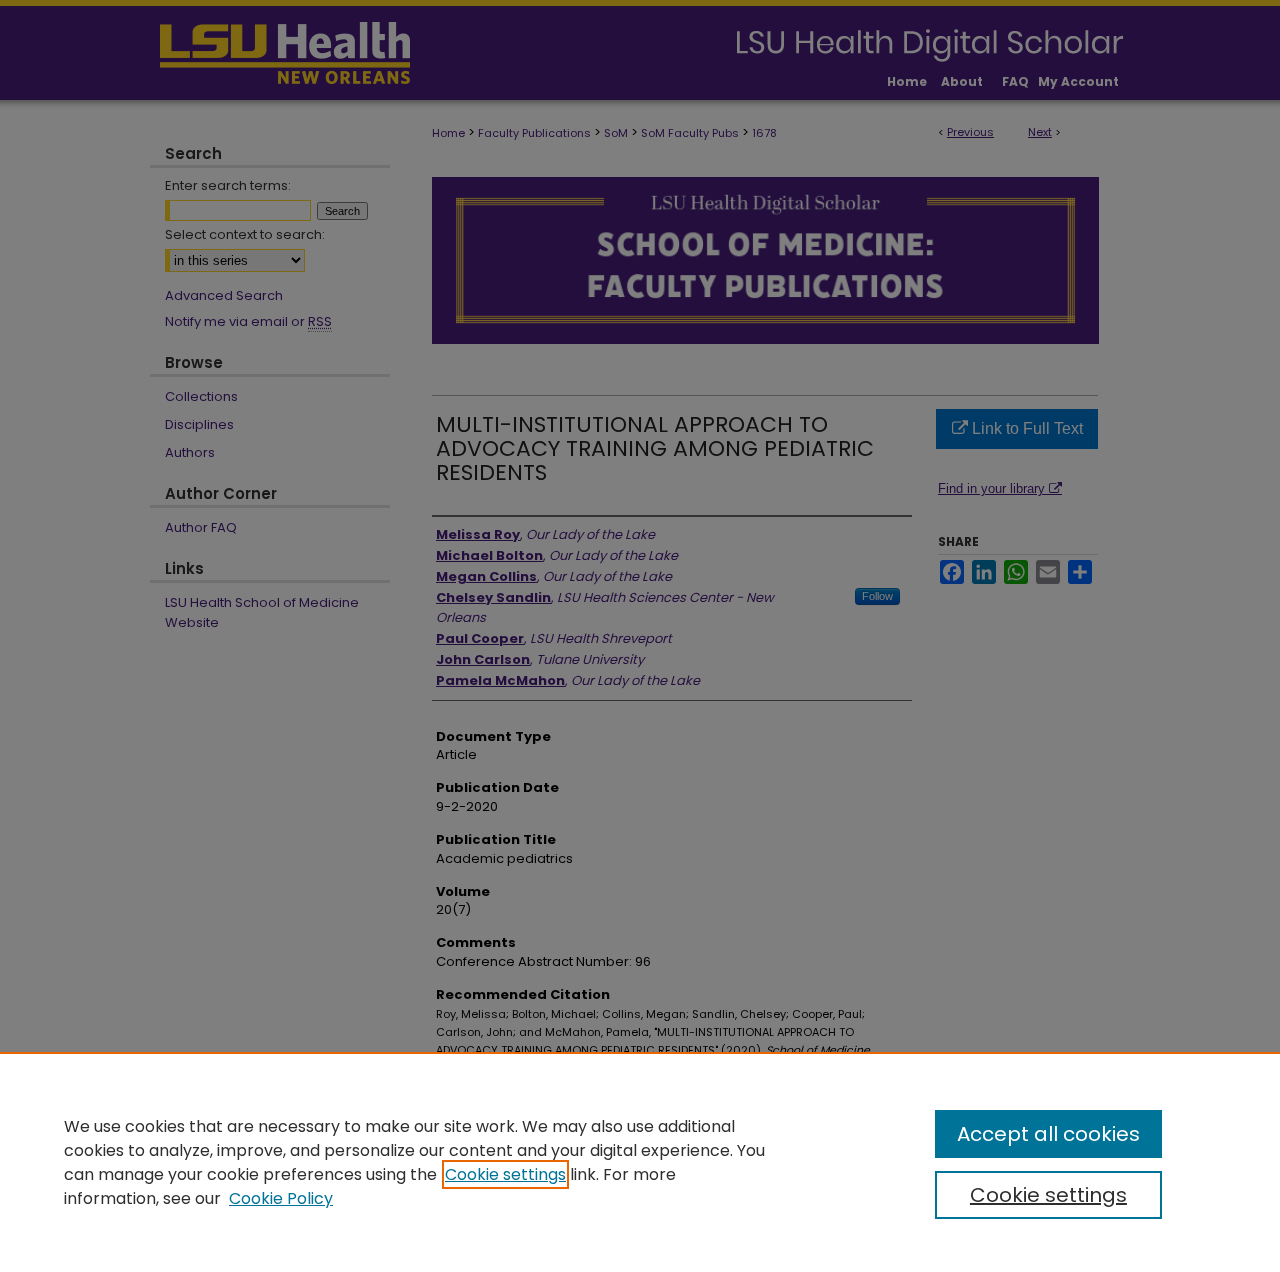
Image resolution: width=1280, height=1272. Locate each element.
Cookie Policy (281, 1198)
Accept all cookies (1048, 1134)
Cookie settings (505, 1174)
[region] (640, 1162)
